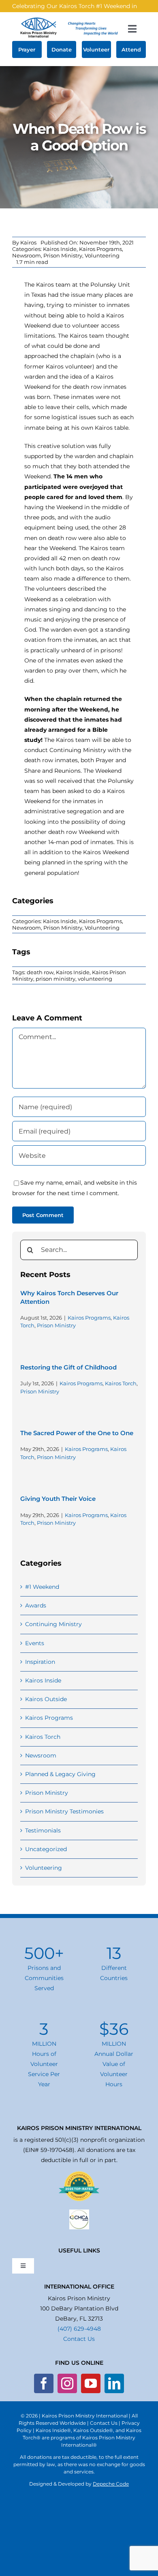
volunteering (95, 979)
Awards (36, 1605)
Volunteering (102, 255)
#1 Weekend (42, 1587)
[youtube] (91, 2383)
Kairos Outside (46, 1699)
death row (40, 972)
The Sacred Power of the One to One (77, 1433)
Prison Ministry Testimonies (64, 1811)
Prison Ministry (63, 255)
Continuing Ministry (53, 1624)
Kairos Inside (60, 249)
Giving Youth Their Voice (58, 1499)
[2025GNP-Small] (79, 2174)
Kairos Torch (121, 1383)
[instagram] (67, 2383)
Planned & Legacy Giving (60, 1774)
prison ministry (56, 979)
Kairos (28, 242)
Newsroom (27, 255)
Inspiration (40, 1662)
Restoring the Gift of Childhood (68, 1367)
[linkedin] (114, 2383)
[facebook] (44, 2383)
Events (35, 1643)
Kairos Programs (100, 249)
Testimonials (43, 1830)
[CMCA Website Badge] (79, 2212)
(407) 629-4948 (79, 2329)
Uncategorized (46, 1849)
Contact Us (79, 2339)
